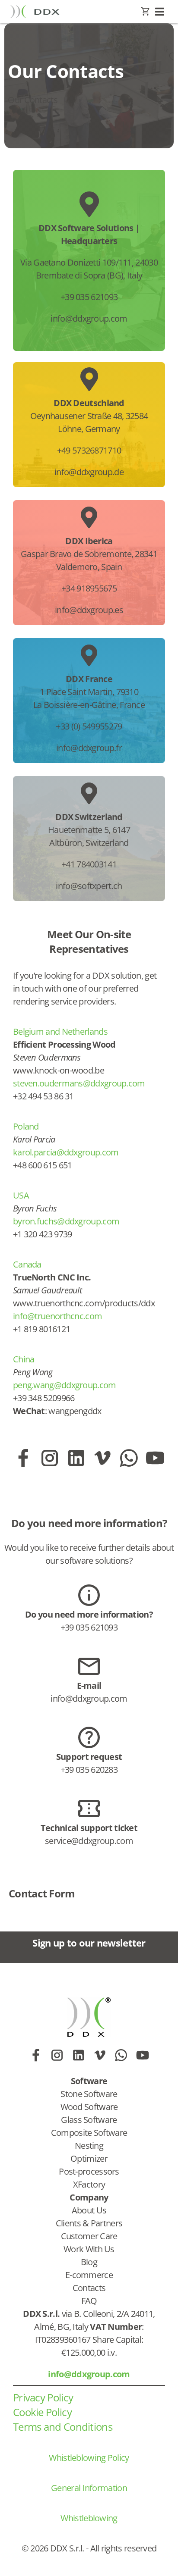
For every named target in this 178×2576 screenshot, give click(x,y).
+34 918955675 (89, 588)
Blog (89, 2262)
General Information (89, 2488)
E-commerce (89, 2275)
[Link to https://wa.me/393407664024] (129, 1458)
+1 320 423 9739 (43, 1234)
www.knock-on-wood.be (59, 1070)
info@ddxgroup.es (89, 610)
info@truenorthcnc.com (57, 1316)
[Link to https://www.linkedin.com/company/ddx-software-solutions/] (76, 1458)
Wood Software (89, 2107)
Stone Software (89, 2094)
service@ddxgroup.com (89, 1841)
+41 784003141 (89, 864)
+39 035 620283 (89, 1770)
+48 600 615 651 (43, 1165)
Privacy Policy (43, 2397)
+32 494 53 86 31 (43, 1096)
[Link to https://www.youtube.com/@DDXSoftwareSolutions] (155, 1458)
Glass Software (89, 2120)
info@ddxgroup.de (89, 472)
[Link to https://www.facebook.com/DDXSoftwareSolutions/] (23, 1458)
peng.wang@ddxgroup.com (65, 1385)
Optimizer (89, 2158)
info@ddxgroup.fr (89, 748)
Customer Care (89, 2236)
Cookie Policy (42, 2412)
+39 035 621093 (89, 297)
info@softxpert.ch (89, 886)
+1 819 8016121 (41, 1329)
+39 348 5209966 (44, 1398)
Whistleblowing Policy (89, 2458)
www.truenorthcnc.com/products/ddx (84, 1303)
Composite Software (89, 2133)
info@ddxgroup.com (89, 318)
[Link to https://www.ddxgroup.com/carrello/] (145, 12)
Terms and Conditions (63, 2427)
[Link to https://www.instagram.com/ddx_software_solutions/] (49, 1458)
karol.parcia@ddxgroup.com (66, 1152)
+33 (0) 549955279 (89, 726)
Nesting (89, 2146)
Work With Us (89, 2249)
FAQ (89, 2301)
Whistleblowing (89, 2518)
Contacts (89, 2288)
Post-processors (89, 2171)
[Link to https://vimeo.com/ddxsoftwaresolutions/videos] (102, 1458)
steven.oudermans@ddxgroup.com (79, 1083)
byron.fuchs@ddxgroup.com (66, 1221)
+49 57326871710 (89, 450)
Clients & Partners (89, 2223)
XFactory (89, 2184)
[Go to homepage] (35, 11)
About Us (89, 2210)
